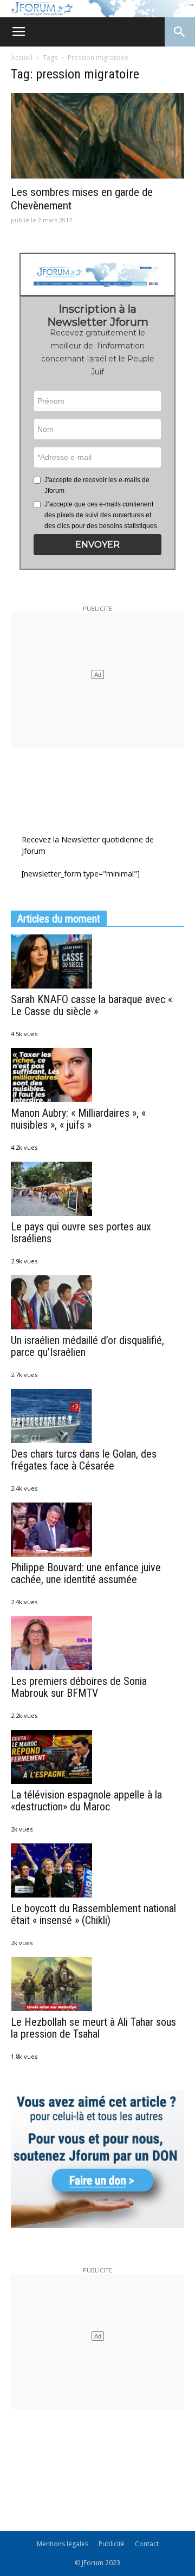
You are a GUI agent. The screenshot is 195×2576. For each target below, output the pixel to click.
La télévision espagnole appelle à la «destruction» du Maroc (86, 1801)
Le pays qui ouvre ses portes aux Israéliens (81, 1233)
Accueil (22, 58)
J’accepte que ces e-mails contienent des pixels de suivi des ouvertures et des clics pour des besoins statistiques (101, 515)
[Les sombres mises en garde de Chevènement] (97, 136)
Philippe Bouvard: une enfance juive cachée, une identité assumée (86, 1573)
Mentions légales (63, 2544)
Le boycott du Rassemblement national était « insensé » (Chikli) (93, 1914)
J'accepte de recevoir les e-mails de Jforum (97, 485)
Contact (147, 2544)
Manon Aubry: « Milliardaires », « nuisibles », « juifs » (78, 1119)
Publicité (112, 2544)
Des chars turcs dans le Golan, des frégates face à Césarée (84, 1460)
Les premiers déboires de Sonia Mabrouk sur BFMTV (79, 1687)
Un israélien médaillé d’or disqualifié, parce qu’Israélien (87, 1346)
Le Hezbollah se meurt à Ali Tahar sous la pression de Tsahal (93, 2028)
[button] (97, 545)
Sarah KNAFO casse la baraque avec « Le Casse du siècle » (92, 1005)
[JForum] (97, 9)
